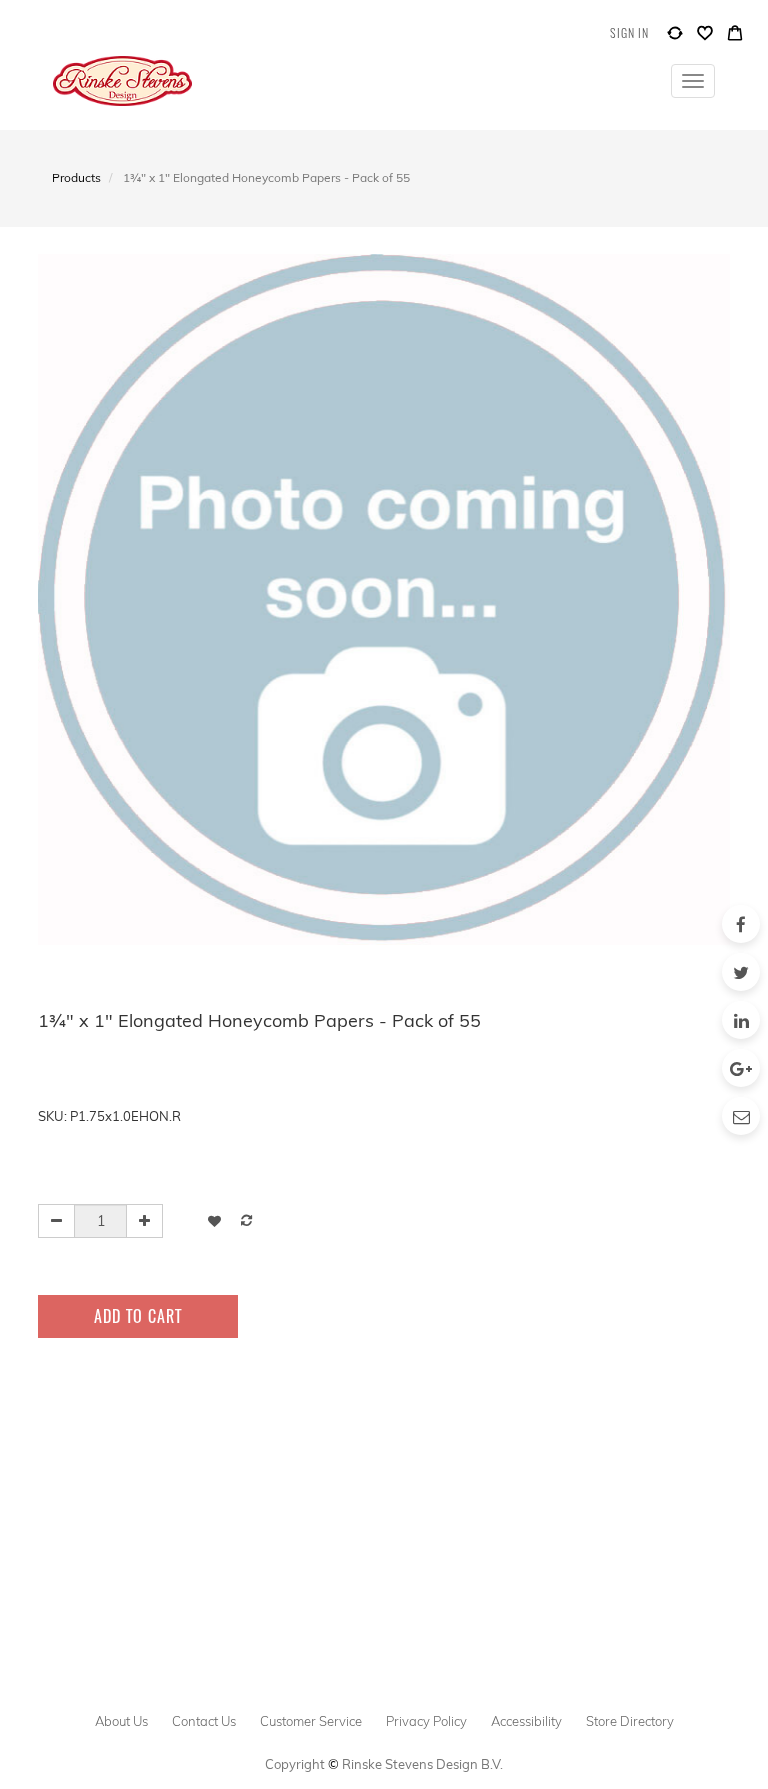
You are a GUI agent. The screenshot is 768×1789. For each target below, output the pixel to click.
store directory (630, 1721)
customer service (311, 1721)
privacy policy (426, 1721)
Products (76, 177)
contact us (204, 1721)
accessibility (526, 1721)
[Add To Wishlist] (214, 1220)
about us (121, 1721)
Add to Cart (138, 1316)
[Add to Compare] (675, 37)
